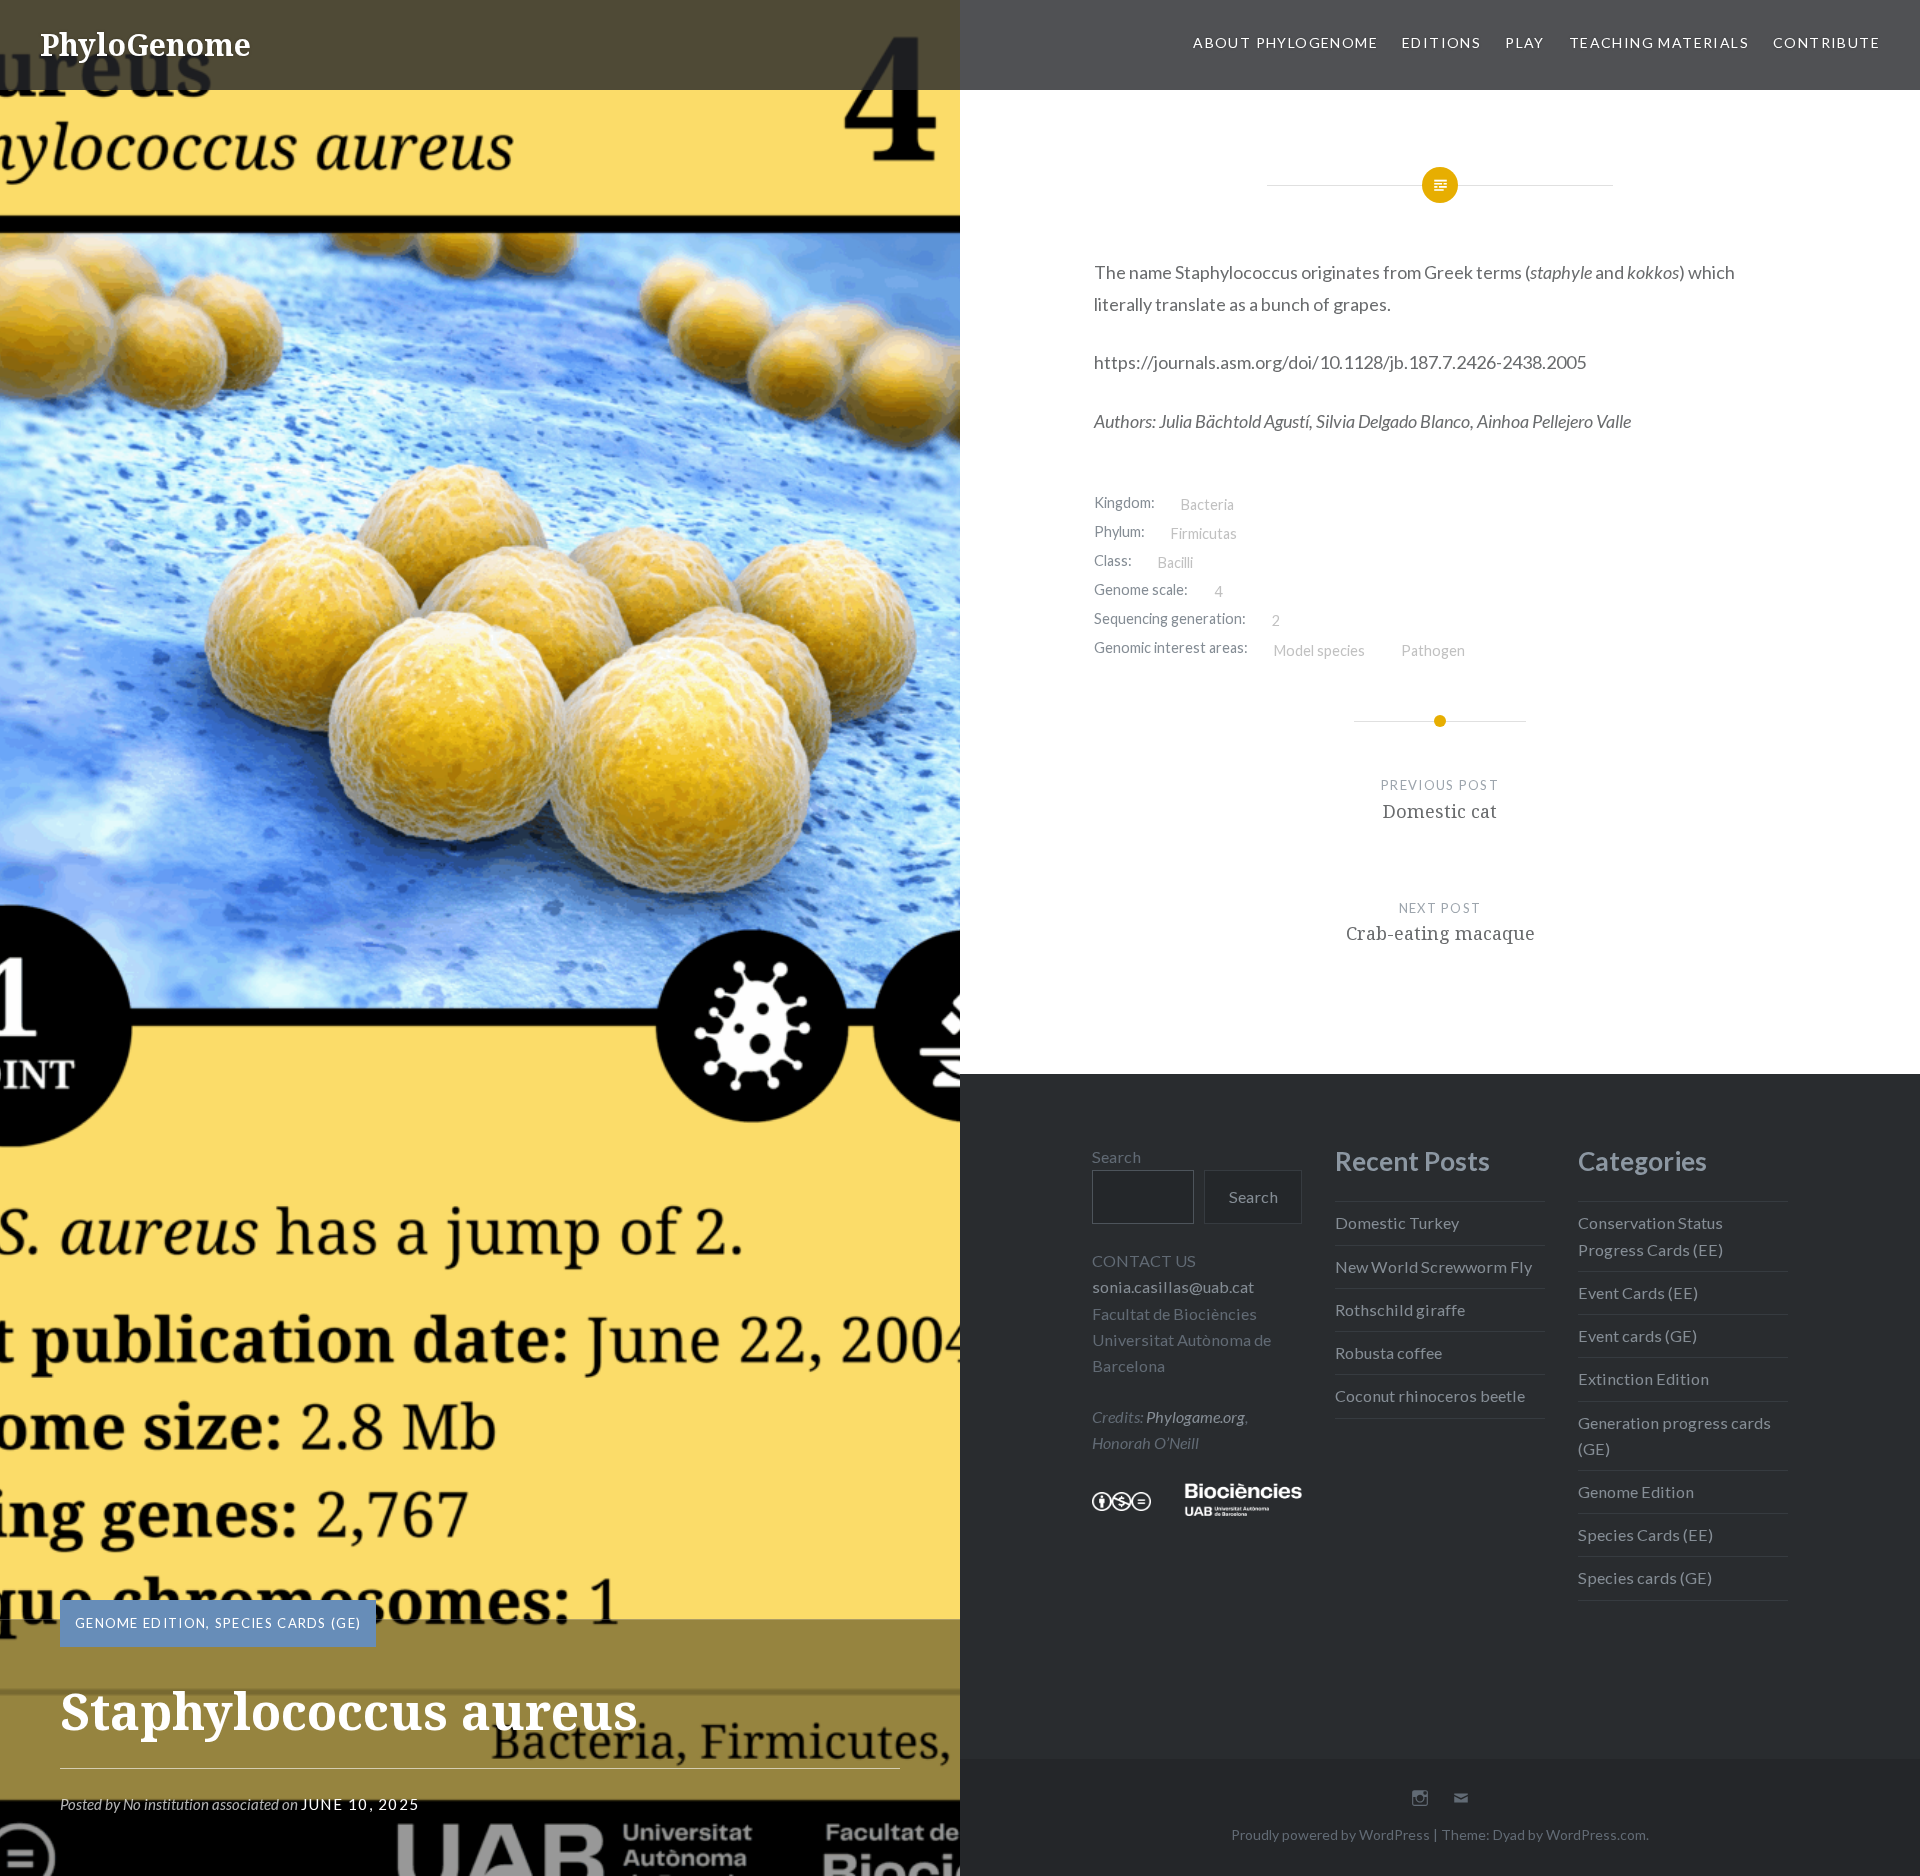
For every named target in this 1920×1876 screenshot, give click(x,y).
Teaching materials (1659, 42)
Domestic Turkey (1397, 1222)
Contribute (1826, 42)
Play (1525, 42)
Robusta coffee (1388, 1352)
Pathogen (1433, 650)
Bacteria (1207, 504)
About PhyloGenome (1285, 42)
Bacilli (1175, 562)
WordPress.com (1596, 1834)
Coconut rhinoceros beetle (1430, 1395)
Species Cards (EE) (1645, 1534)
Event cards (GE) (1637, 1335)
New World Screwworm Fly (1433, 1266)
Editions (1441, 42)
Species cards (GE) (288, 1623)
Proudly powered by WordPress (1330, 1834)
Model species (1319, 650)
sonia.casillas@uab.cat (1173, 1286)
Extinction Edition (1643, 1378)
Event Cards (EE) (1638, 1292)
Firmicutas (1204, 533)
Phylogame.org (1195, 1416)
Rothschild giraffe (1400, 1309)
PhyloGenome (145, 44)
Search (1116, 1156)
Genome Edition (140, 1623)
